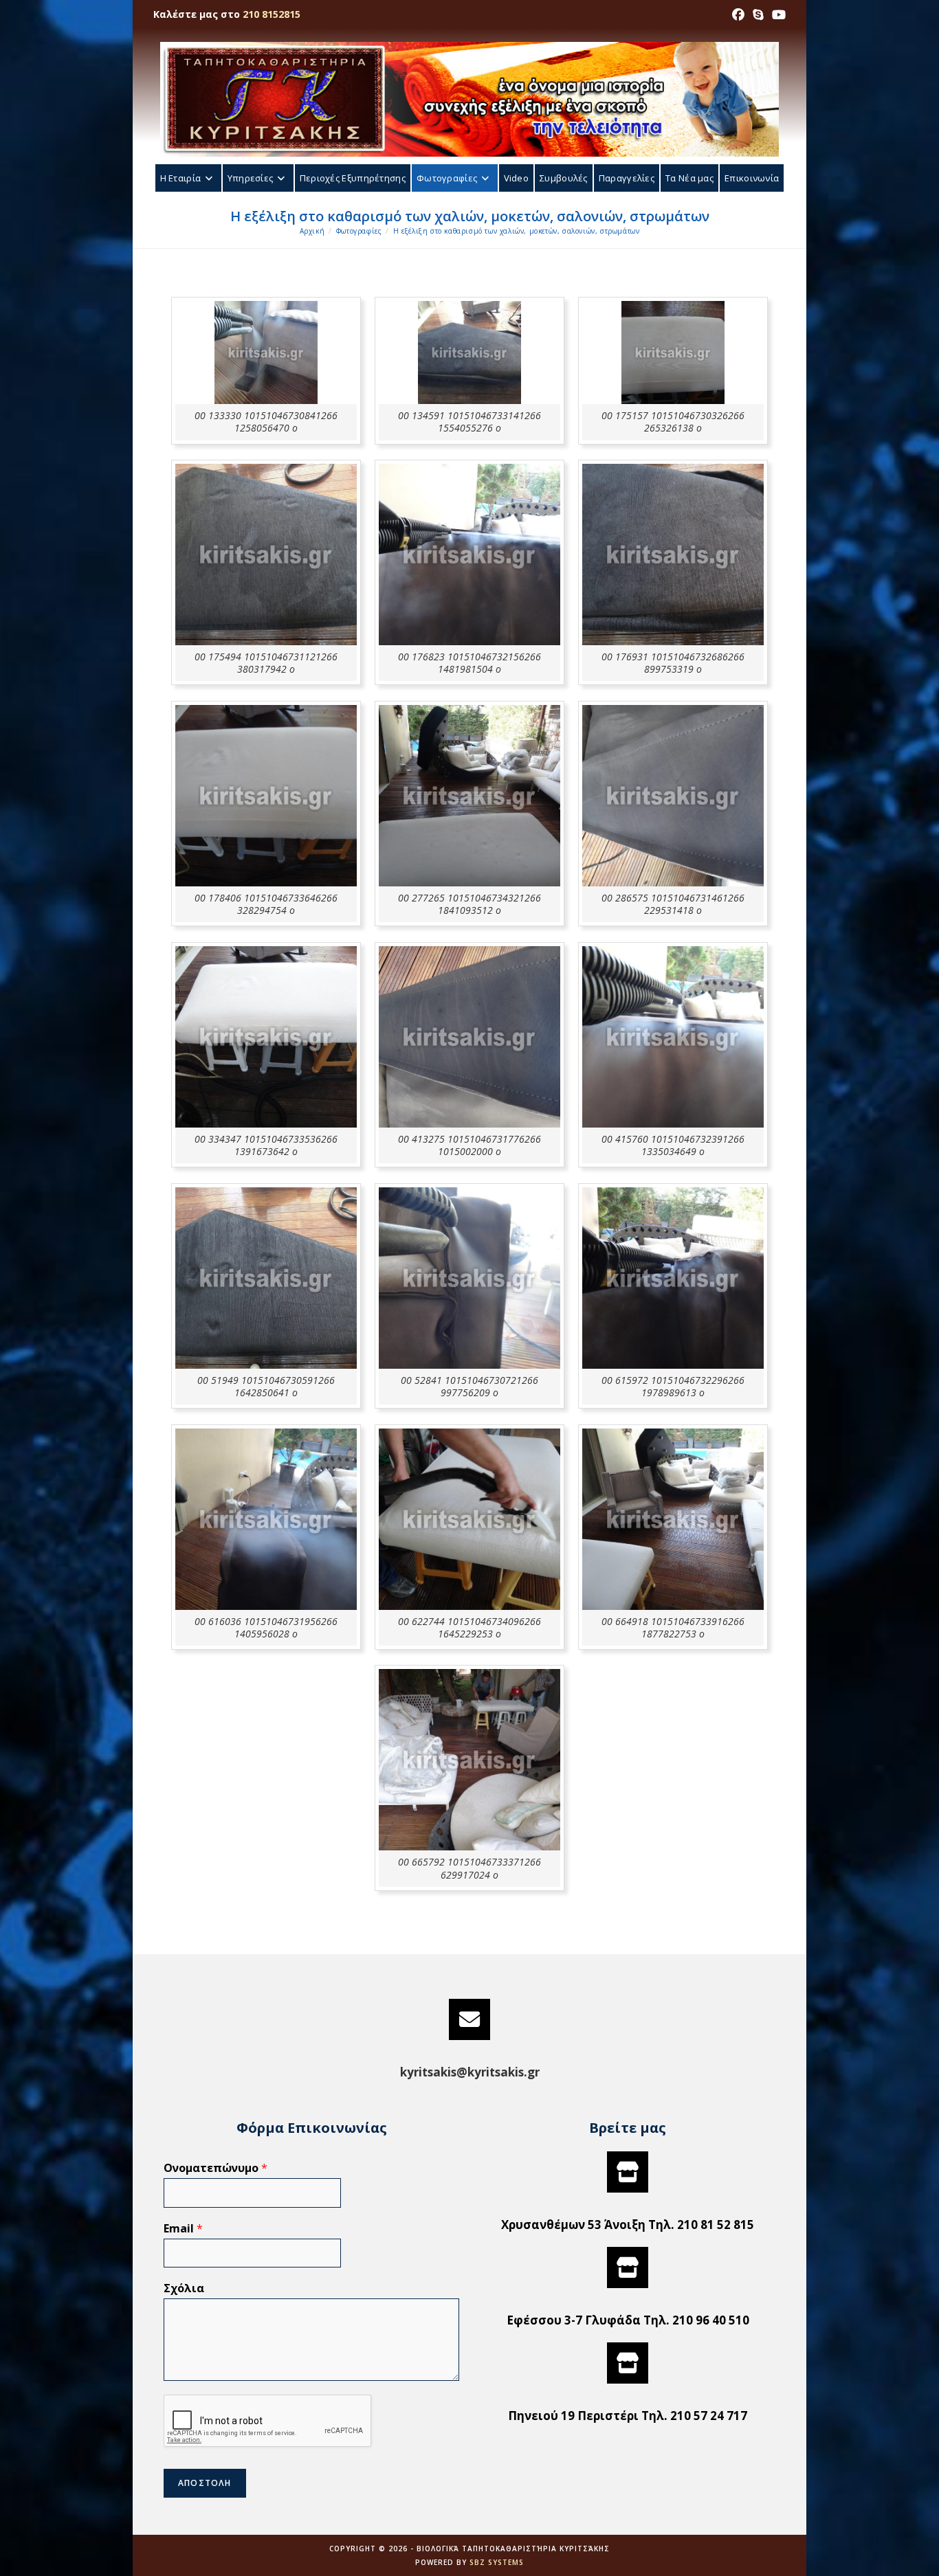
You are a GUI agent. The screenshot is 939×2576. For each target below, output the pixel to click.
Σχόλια (184, 2288)
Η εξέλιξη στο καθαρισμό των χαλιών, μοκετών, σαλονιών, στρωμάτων (516, 231)
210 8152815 (272, 14)
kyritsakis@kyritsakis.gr (470, 2072)
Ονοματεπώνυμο (216, 2168)
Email (183, 2229)
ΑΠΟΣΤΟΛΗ (205, 2483)
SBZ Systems (497, 2562)
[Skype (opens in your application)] (758, 14)
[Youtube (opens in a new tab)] (777, 14)
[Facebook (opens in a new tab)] (738, 14)
